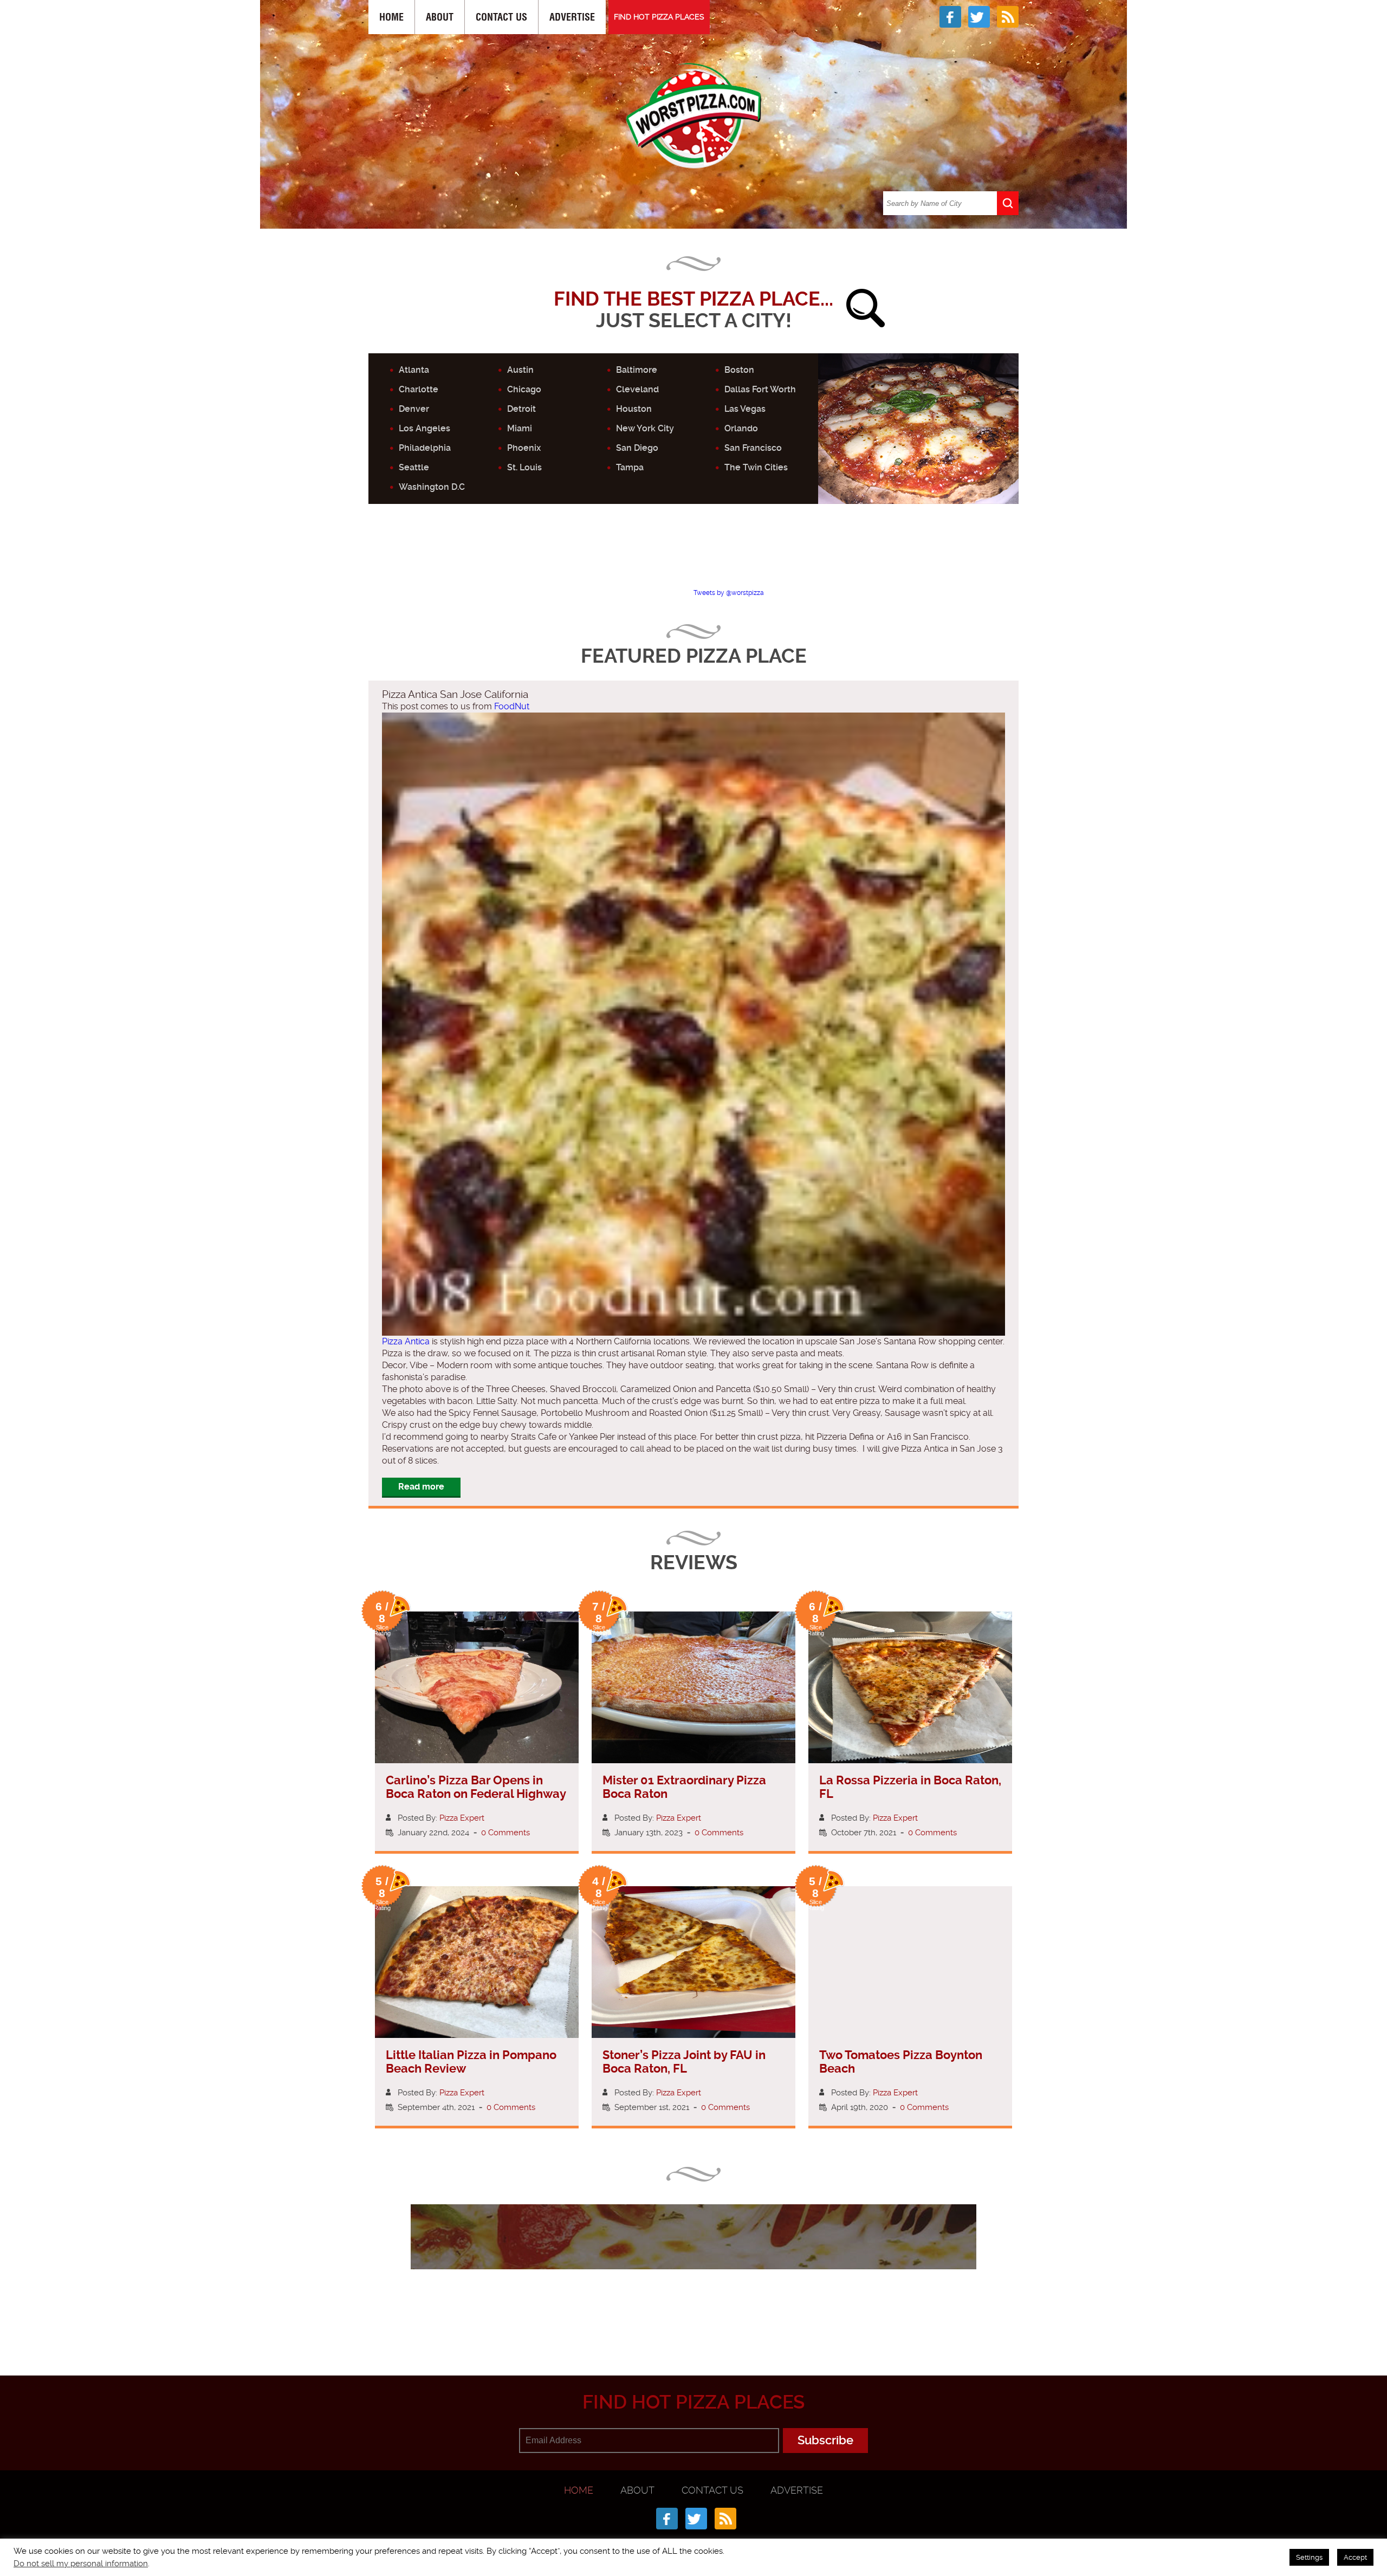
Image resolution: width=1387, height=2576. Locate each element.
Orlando (741, 428)
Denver (414, 409)
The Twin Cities (756, 467)
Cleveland (637, 389)
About (440, 17)
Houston (634, 409)
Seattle (414, 467)
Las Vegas (745, 409)
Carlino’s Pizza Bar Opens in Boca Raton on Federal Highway (476, 1787)
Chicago (524, 389)
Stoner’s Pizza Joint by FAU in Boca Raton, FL (684, 2062)
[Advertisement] (693, 555)
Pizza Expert (462, 1818)
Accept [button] (1355, 2557)
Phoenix (524, 448)
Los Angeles (424, 428)
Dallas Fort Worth (760, 389)
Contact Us (501, 17)
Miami (520, 428)
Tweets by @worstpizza (729, 593)
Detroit (521, 409)
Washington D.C (432, 487)
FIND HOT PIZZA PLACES (659, 17)
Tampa (630, 467)
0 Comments (505, 1833)
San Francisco (753, 448)
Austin (520, 370)
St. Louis (524, 467)
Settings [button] (1309, 2557)
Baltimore (637, 370)
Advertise (572, 17)
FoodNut (512, 706)
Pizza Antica (406, 1341)
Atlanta (414, 370)
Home (391, 17)
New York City (645, 428)
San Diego (637, 448)
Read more (421, 1487)
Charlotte (419, 389)
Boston (739, 370)
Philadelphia (425, 448)
